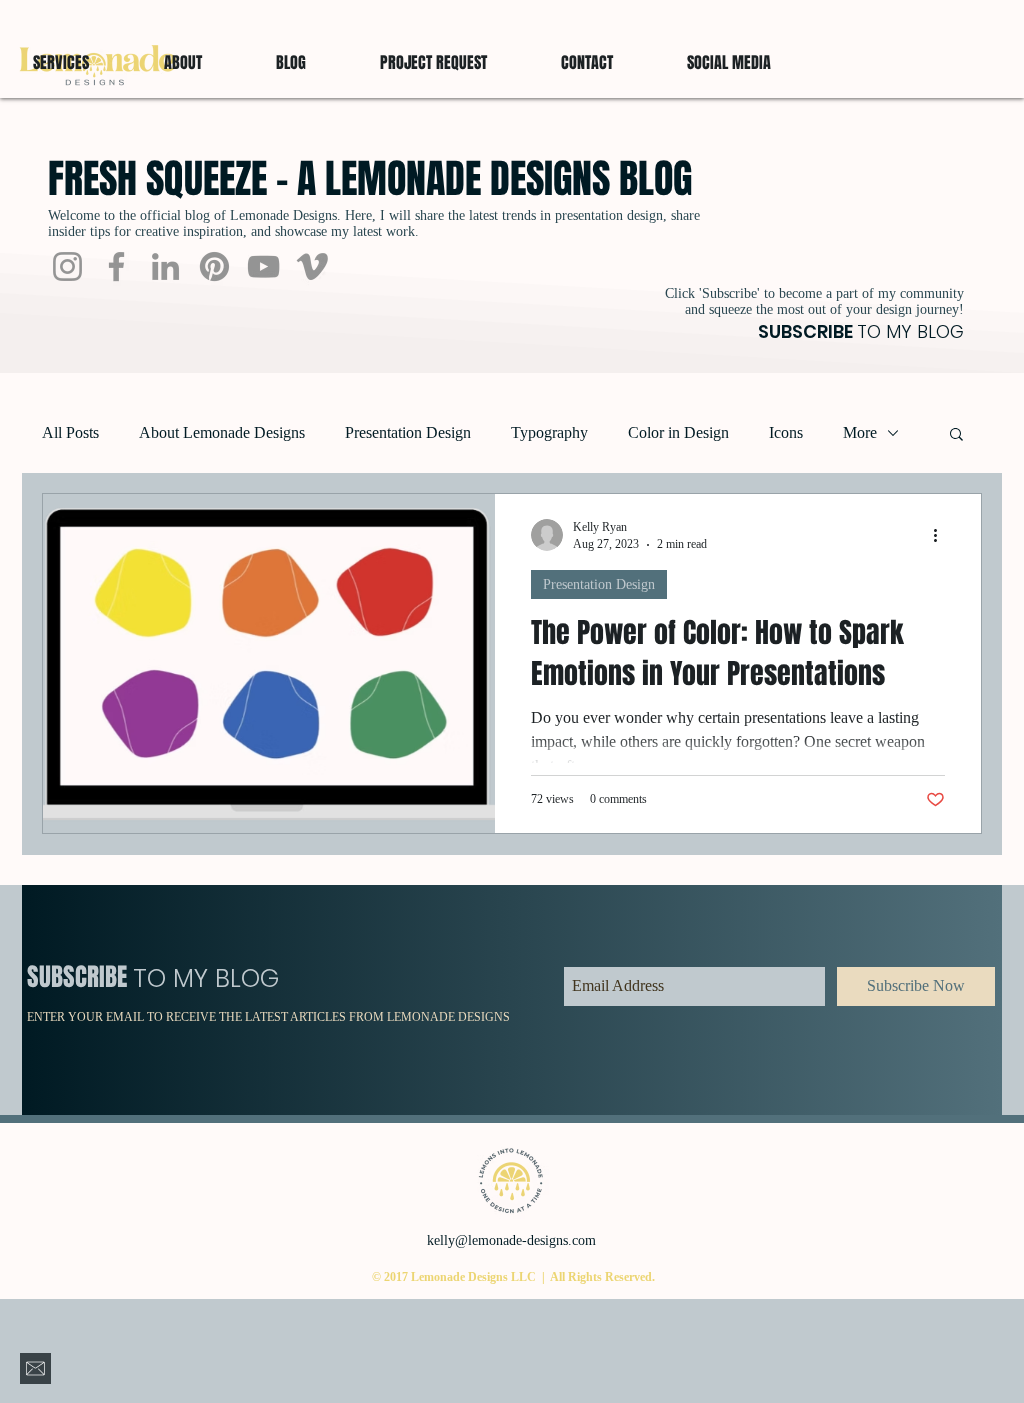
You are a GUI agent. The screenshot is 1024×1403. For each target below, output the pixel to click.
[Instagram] (67, 266)
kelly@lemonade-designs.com (511, 1240)
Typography (549, 432)
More (860, 432)
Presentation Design (408, 432)
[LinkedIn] (165, 266)
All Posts (70, 432)
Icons (786, 432)
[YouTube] (263, 266)
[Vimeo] (312, 266)
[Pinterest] (214, 266)
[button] (729, 63)
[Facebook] (116, 266)
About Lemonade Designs (222, 432)
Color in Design (678, 432)
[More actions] (942, 535)
